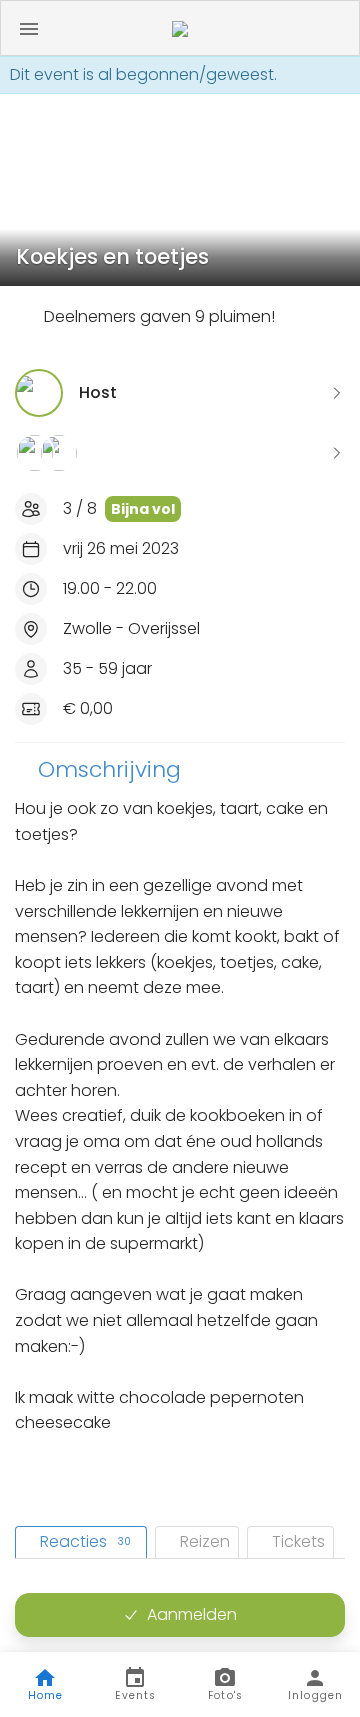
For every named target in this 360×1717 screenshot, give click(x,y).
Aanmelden (192, 1614)
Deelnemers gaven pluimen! (159, 316)
